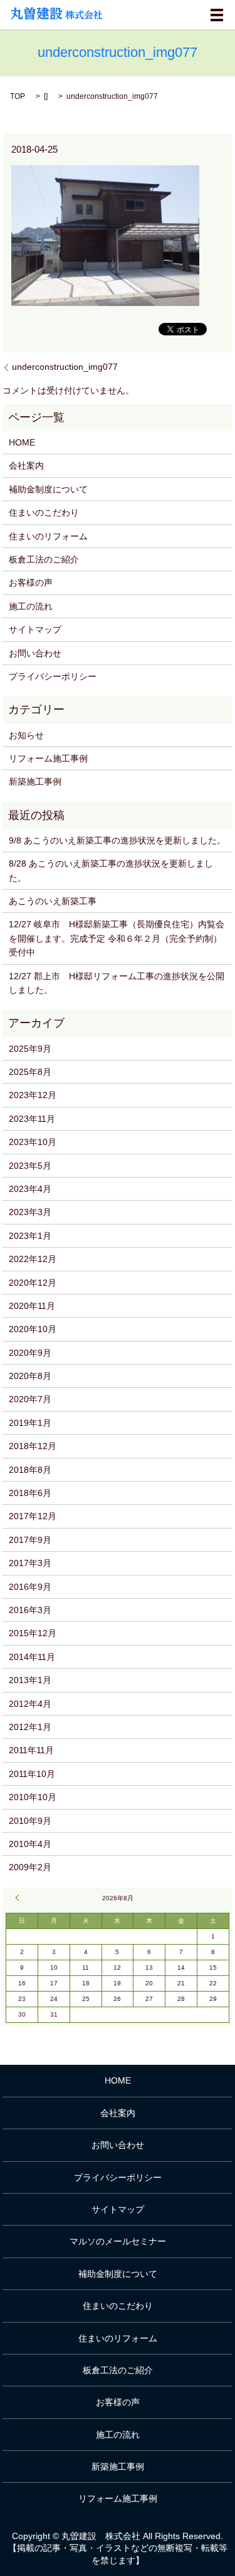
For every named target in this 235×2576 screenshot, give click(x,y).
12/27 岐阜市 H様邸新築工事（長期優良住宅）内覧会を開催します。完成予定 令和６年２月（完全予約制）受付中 (117, 938)
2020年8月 (30, 1376)
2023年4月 (30, 1189)
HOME (22, 442)
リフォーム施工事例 (48, 758)
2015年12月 (33, 1633)
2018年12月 (33, 1446)
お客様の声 (31, 583)
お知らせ (26, 735)
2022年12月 (33, 1259)
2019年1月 (30, 1423)
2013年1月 (30, 1680)
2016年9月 (30, 1587)
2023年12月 (33, 1095)
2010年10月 (33, 1797)
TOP (18, 96)
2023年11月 (32, 1119)
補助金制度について (48, 489)
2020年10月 (33, 1329)
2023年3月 (30, 1212)
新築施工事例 (35, 781)
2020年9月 (30, 1353)
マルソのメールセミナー (118, 2241)
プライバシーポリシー (53, 676)
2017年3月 (30, 1563)
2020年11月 (32, 1306)
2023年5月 (30, 1166)
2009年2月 (30, 1867)
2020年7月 (30, 1399)
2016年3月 (30, 1610)
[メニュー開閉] (217, 15)
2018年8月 (30, 1470)
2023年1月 (30, 1236)
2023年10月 (33, 1142)
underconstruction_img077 (65, 367)
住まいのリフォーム (48, 536)
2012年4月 (30, 1704)
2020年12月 (33, 1283)
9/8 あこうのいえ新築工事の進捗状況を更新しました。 (117, 840)
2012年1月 (30, 1727)
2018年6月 (30, 1493)
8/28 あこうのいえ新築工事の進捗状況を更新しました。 (111, 870)
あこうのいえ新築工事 (53, 901)
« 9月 (19, 1898)
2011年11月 (31, 1750)
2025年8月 (30, 1072)
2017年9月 (30, 1540)
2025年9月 (30, 1049)
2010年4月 (30, 1844)
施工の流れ (31, 606)
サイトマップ (35, 629)
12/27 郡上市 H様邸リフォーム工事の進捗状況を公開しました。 (117, 983)
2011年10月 (32, 1774)
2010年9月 (30, 1821)
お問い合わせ (35, 653)
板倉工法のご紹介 (44, 559)
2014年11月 (32, 1657)
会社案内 (26, 466)
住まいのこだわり (44, 512)
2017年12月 (33, 1516)
